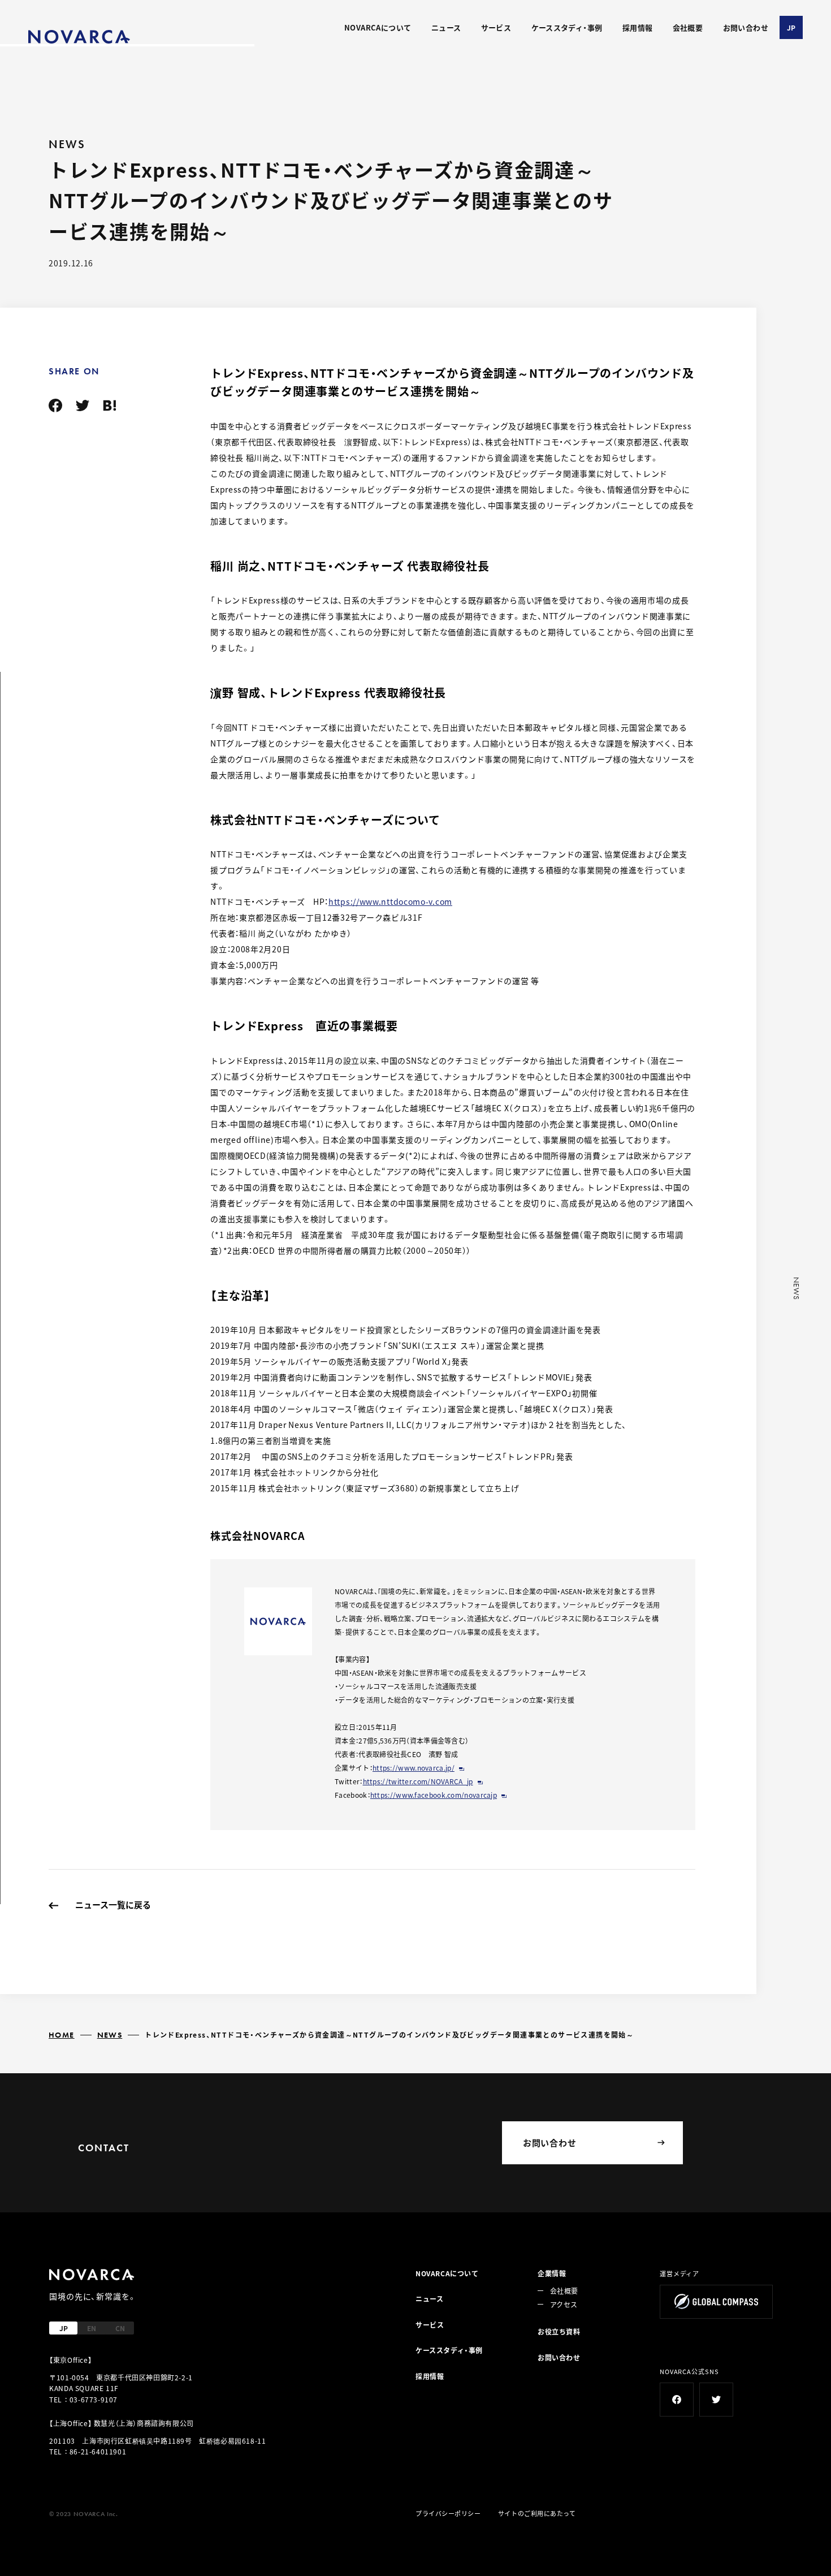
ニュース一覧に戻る (113, 1904)
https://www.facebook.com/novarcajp (434, 1795)
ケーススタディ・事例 (567, 27)
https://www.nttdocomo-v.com (390, 901)
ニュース (446, 27)
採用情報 (638, 27)
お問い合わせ (746, 27)
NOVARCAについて (378, 27)
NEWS (110, 2035)
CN (120, 2328)
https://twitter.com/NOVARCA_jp (418, 1781)
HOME (62, 2035)
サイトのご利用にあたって (537, 2513)
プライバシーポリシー (448, 2513)
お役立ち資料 (559, 2331)
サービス (496, 27)
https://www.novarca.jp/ (414, 1768)
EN (92, 2328)
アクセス (564, 2304)
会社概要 (688, 27)
